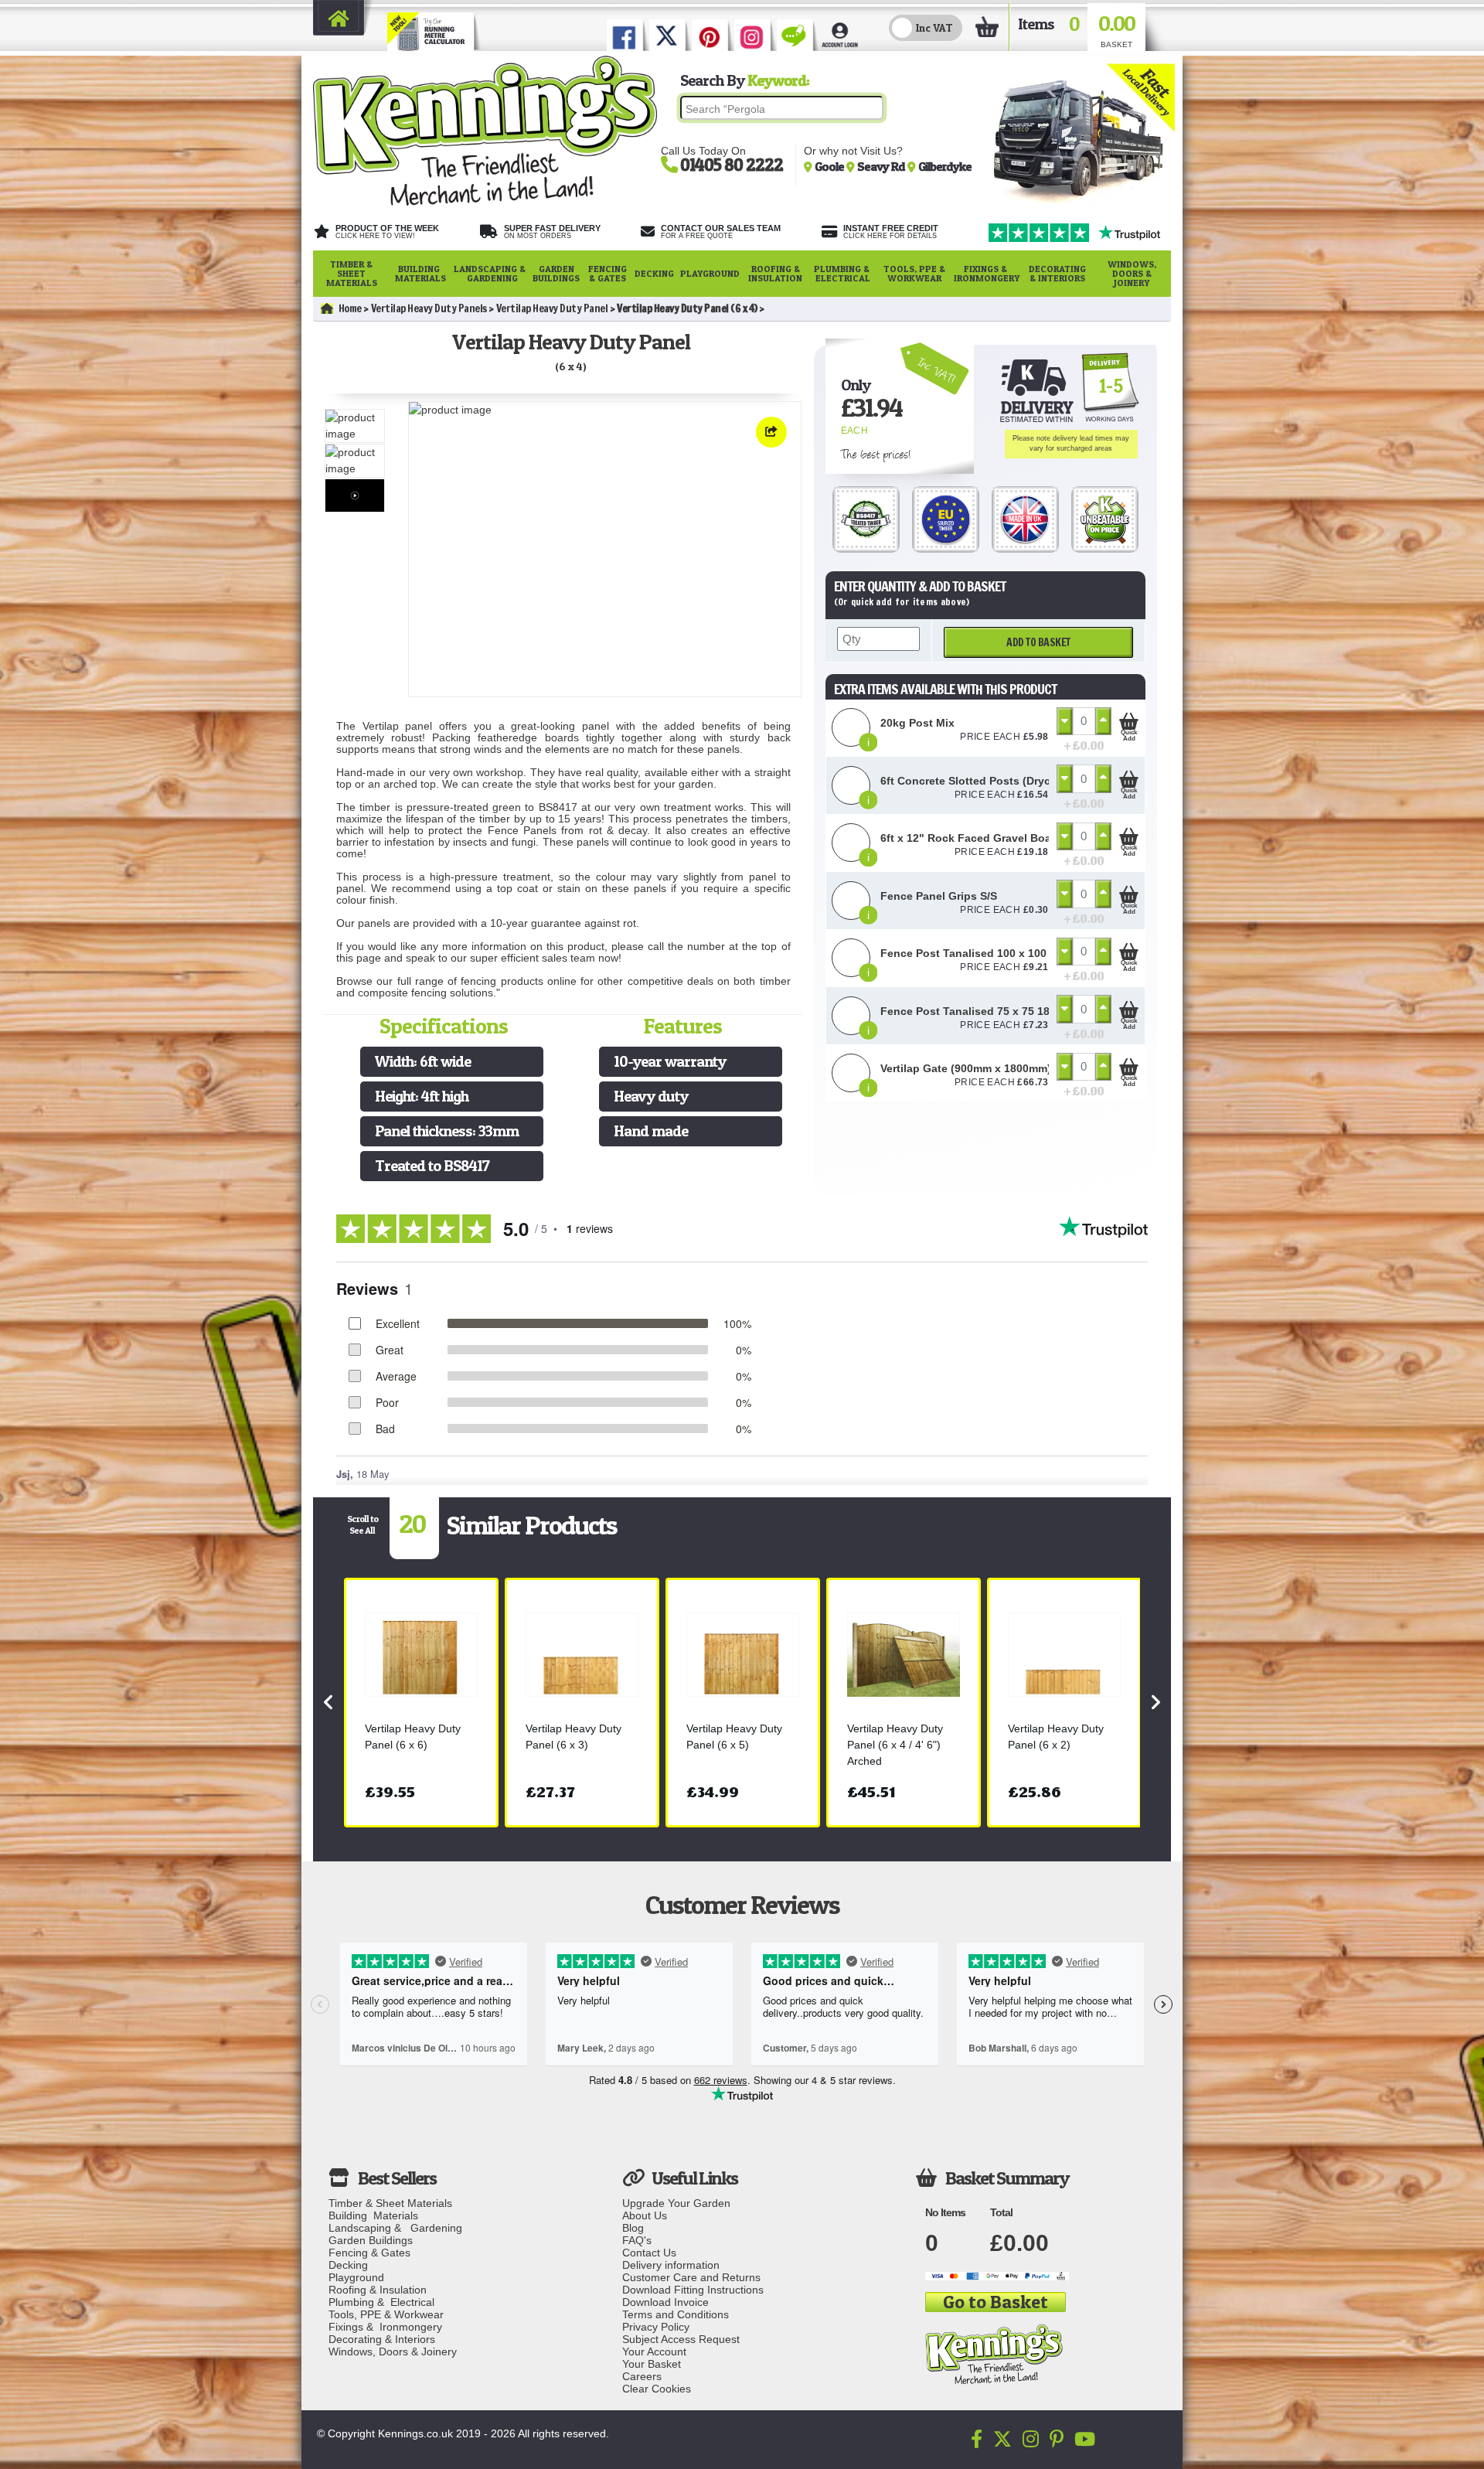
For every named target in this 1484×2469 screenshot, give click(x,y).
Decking (654, 273)
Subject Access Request (681, 2339)
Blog (633, 2228)
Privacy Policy (656, 2327)
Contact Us (649, 2253)
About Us (645, 2215)
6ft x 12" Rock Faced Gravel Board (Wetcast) (998, 838)
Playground (710, 273)
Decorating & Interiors (1057, 273)
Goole (830, 166)
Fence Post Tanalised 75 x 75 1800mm (980, 1011)
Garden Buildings (556, 273)
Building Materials (420, 273)
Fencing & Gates (608, 273)
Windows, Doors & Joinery (1132, 273)
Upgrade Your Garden (676, 2203)
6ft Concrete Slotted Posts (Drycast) (975, 781)
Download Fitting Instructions (693, 2290)
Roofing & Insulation (775, 273)
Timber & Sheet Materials (352, 273)
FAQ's (637, 2240)
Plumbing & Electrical (843, 273)
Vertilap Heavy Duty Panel (552, 308)
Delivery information (671, 2265)
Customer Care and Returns (691, 2277)
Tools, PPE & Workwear (914, 273)
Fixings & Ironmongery (987, 273)
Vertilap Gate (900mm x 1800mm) (966, 1068)
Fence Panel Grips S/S (939, 896)
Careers (642, 2376)
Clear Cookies (657, 2389)
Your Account (654, 2352)
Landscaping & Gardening (490, 273)
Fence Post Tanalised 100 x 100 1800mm (987, 953)
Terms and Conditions (676, 2314)
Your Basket (652, 2364)
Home (350, 308)
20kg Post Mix (917, 723)
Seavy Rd (882, 166)
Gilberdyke (945, 166)
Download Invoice (665, 2302)
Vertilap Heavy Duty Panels (429, 308)
